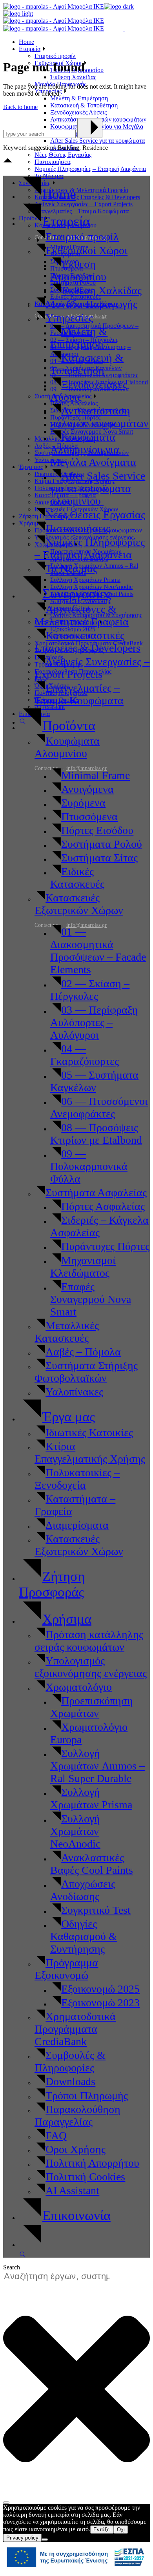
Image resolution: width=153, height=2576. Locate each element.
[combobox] (60, 2277)
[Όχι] (45, 2540)
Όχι (121, 2530)
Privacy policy (22, 2538)
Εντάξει (102, 2530)
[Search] (6, 2503)
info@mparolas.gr (87, 925)
